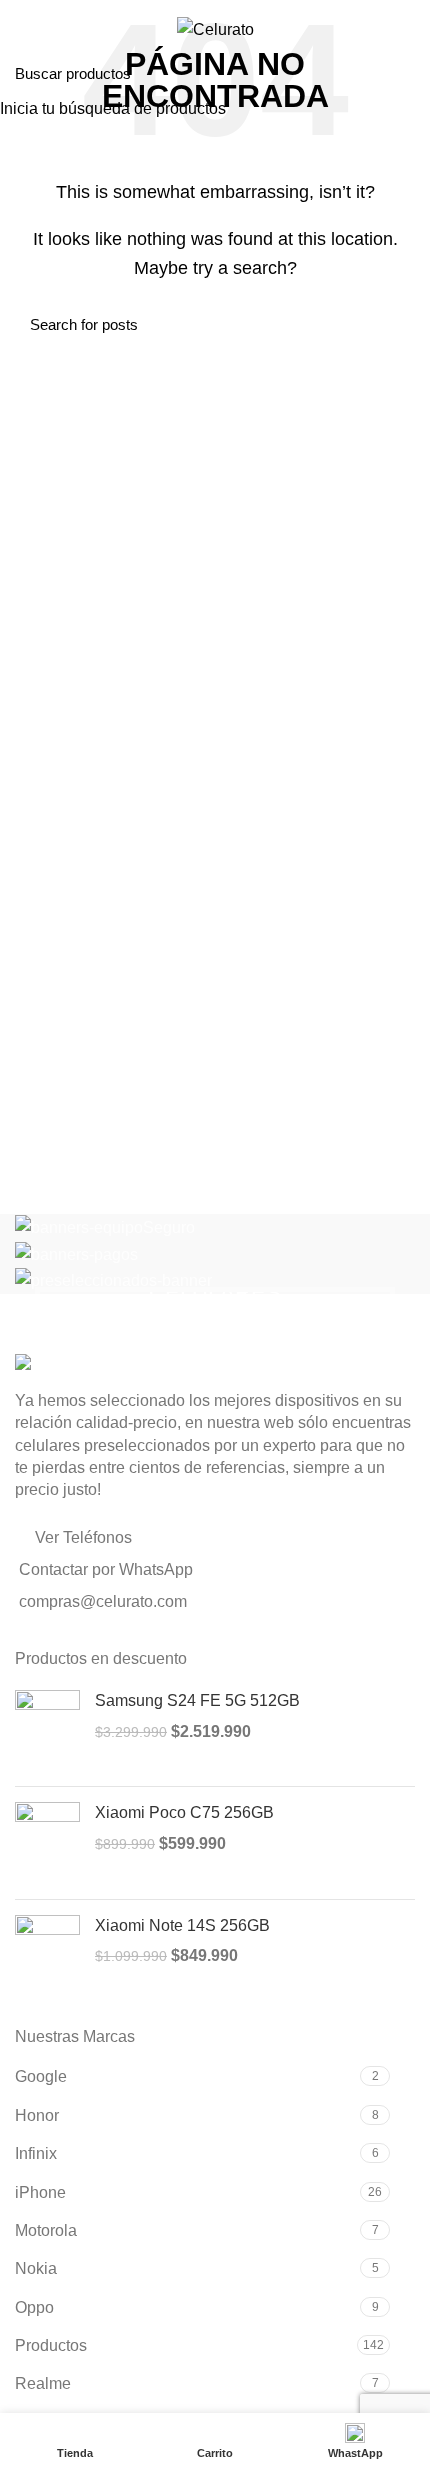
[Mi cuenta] (407, 30)
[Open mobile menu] (24, 30)
